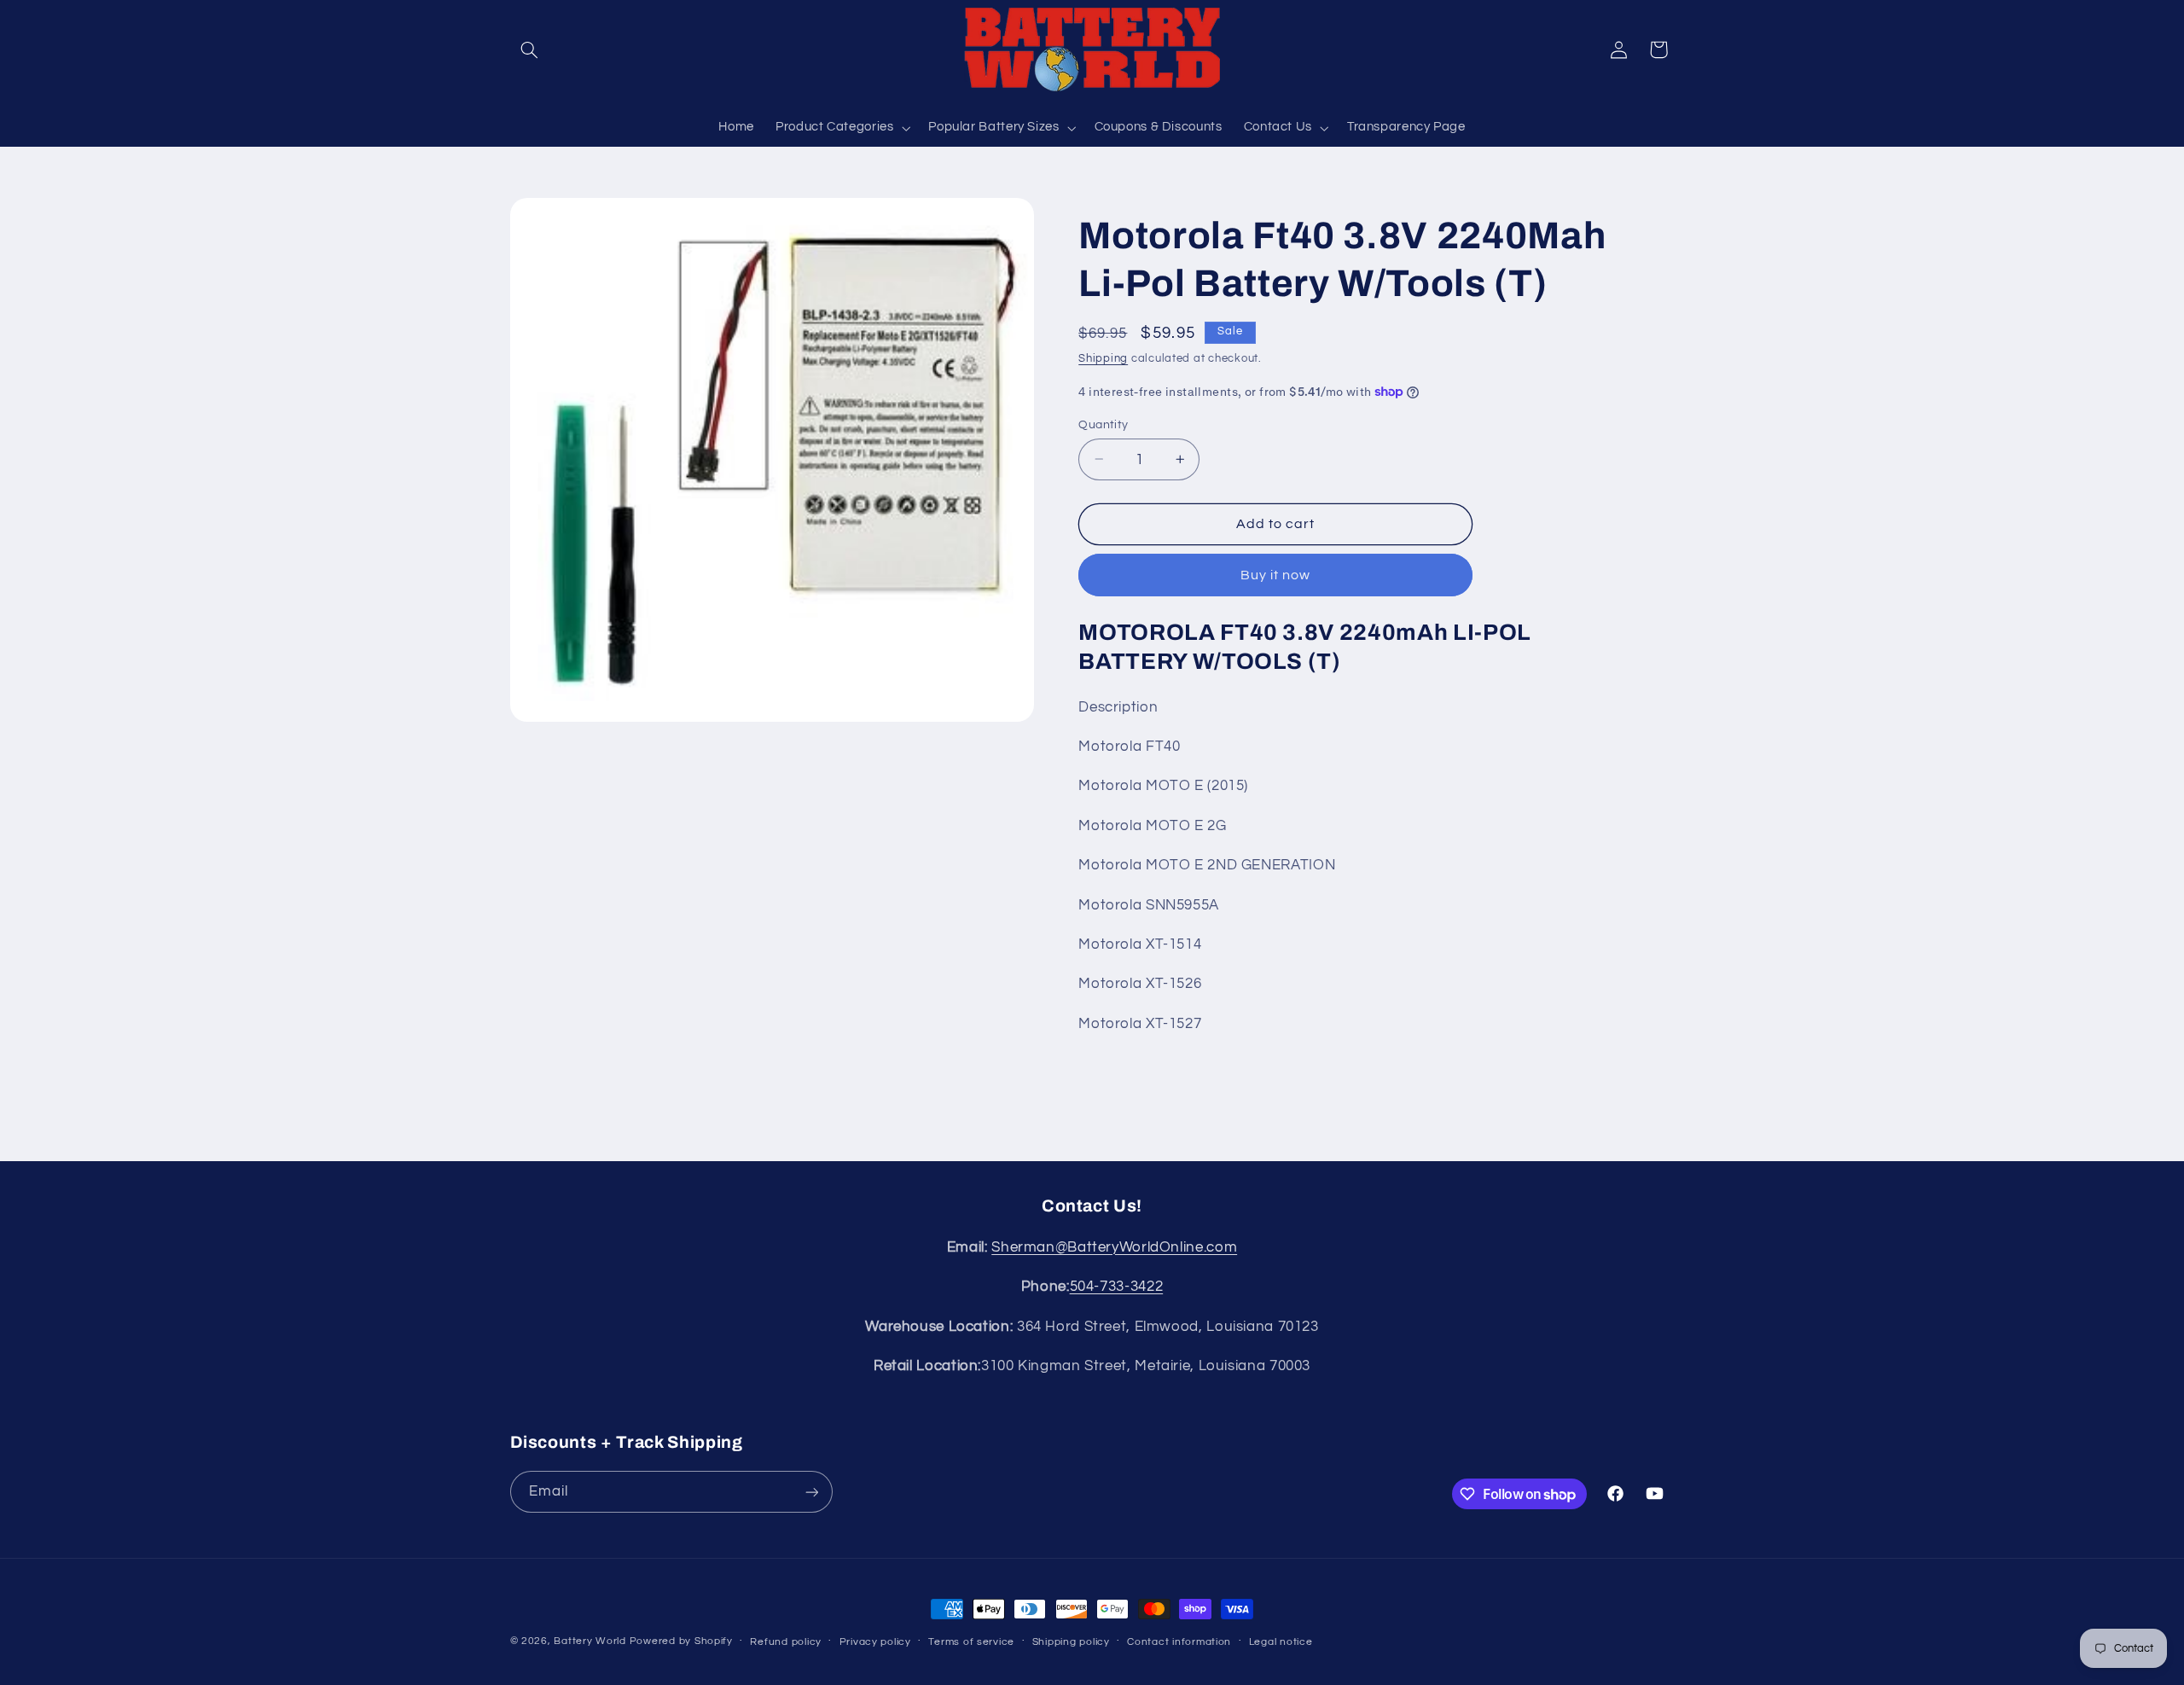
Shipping (1103, 359)
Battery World (590, 1641)
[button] (530, 49)
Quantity (1103, 424)
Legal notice (1281, 1642)
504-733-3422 (1117, 1287)
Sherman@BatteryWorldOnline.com (1114, 1247)
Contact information (1179, 1642)
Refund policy (786, 1642)
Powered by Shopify (681, 1641)
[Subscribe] (811, 1492)
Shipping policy (1071, 1642)
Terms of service (971, 1642)
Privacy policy (875, 1642)
